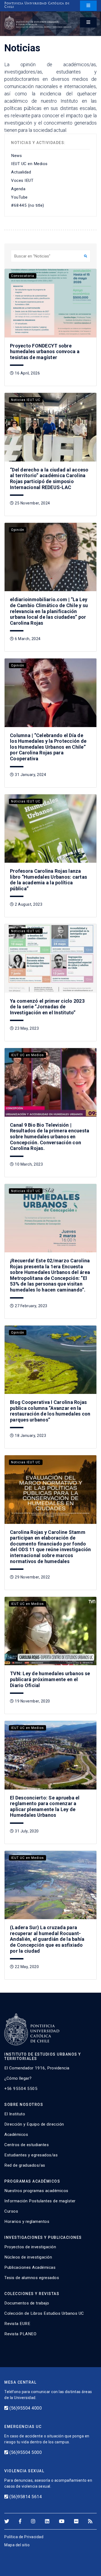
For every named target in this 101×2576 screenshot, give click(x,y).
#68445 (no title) (28, 205)
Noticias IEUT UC (26, 400)
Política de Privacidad (24, 2537)
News (16, 156)
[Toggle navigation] (88, 6)
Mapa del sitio (17, 2545)
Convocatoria (23, 276)
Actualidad (21, 172)
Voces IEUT (22, 180)
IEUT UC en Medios (29, 164)
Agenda (18, 189)
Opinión (18, 530)
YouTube (19, 197)
